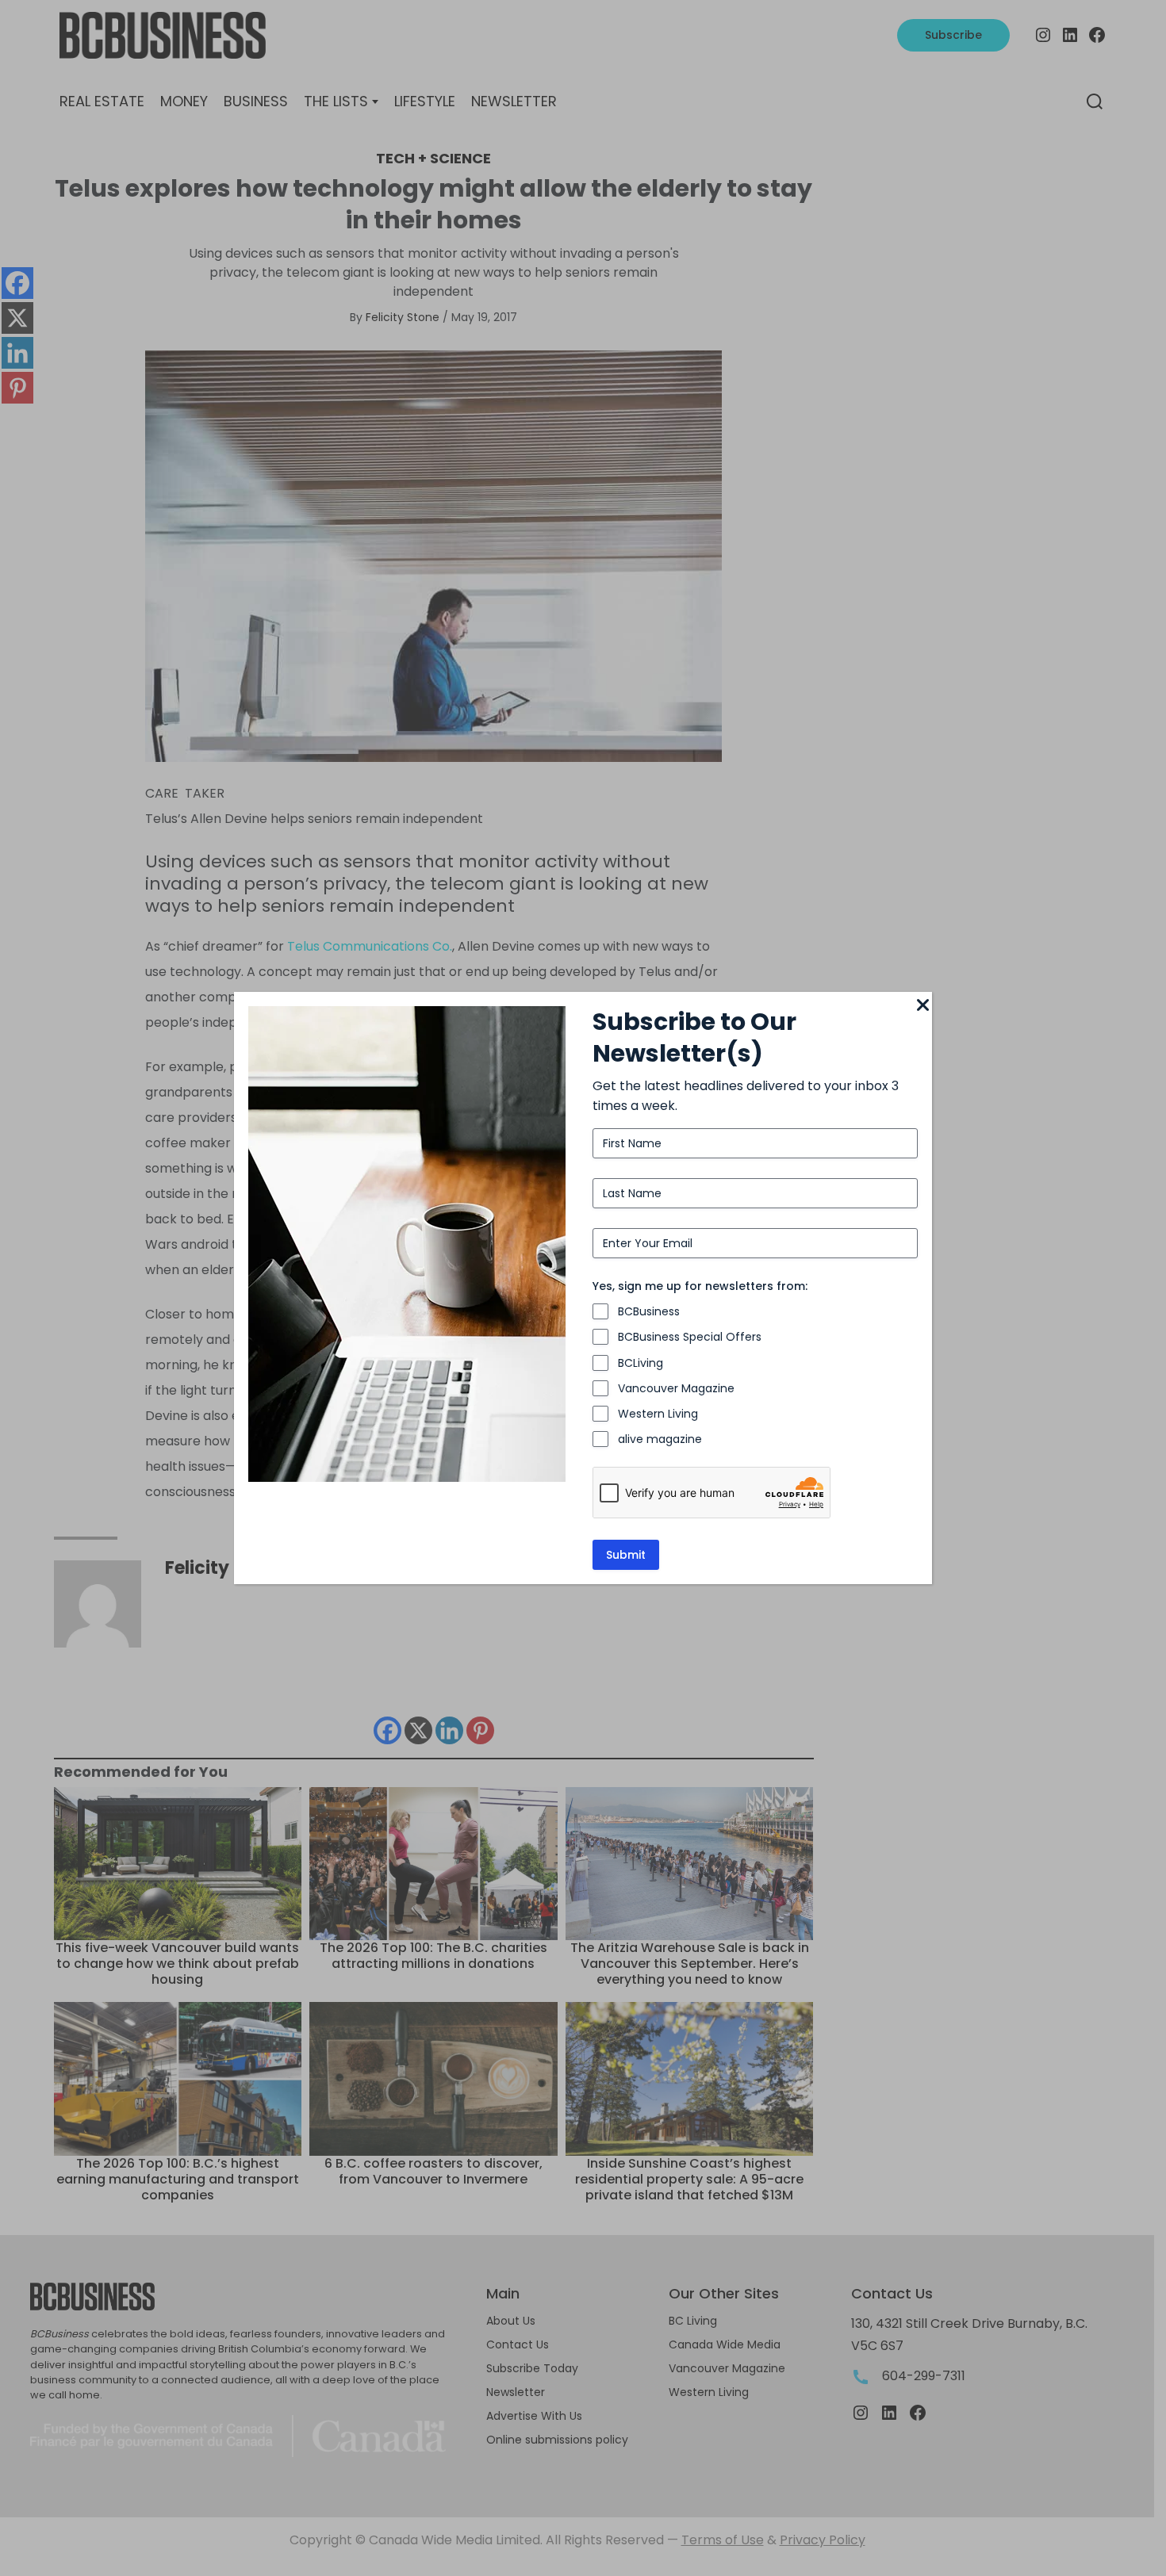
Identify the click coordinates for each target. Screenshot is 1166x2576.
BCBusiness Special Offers (690, 1337)
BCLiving (641, 1363)
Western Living (658, 1414)
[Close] (922, 1006)
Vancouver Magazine (676, 1388)
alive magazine (660, 1439)
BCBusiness (649, 1311)
